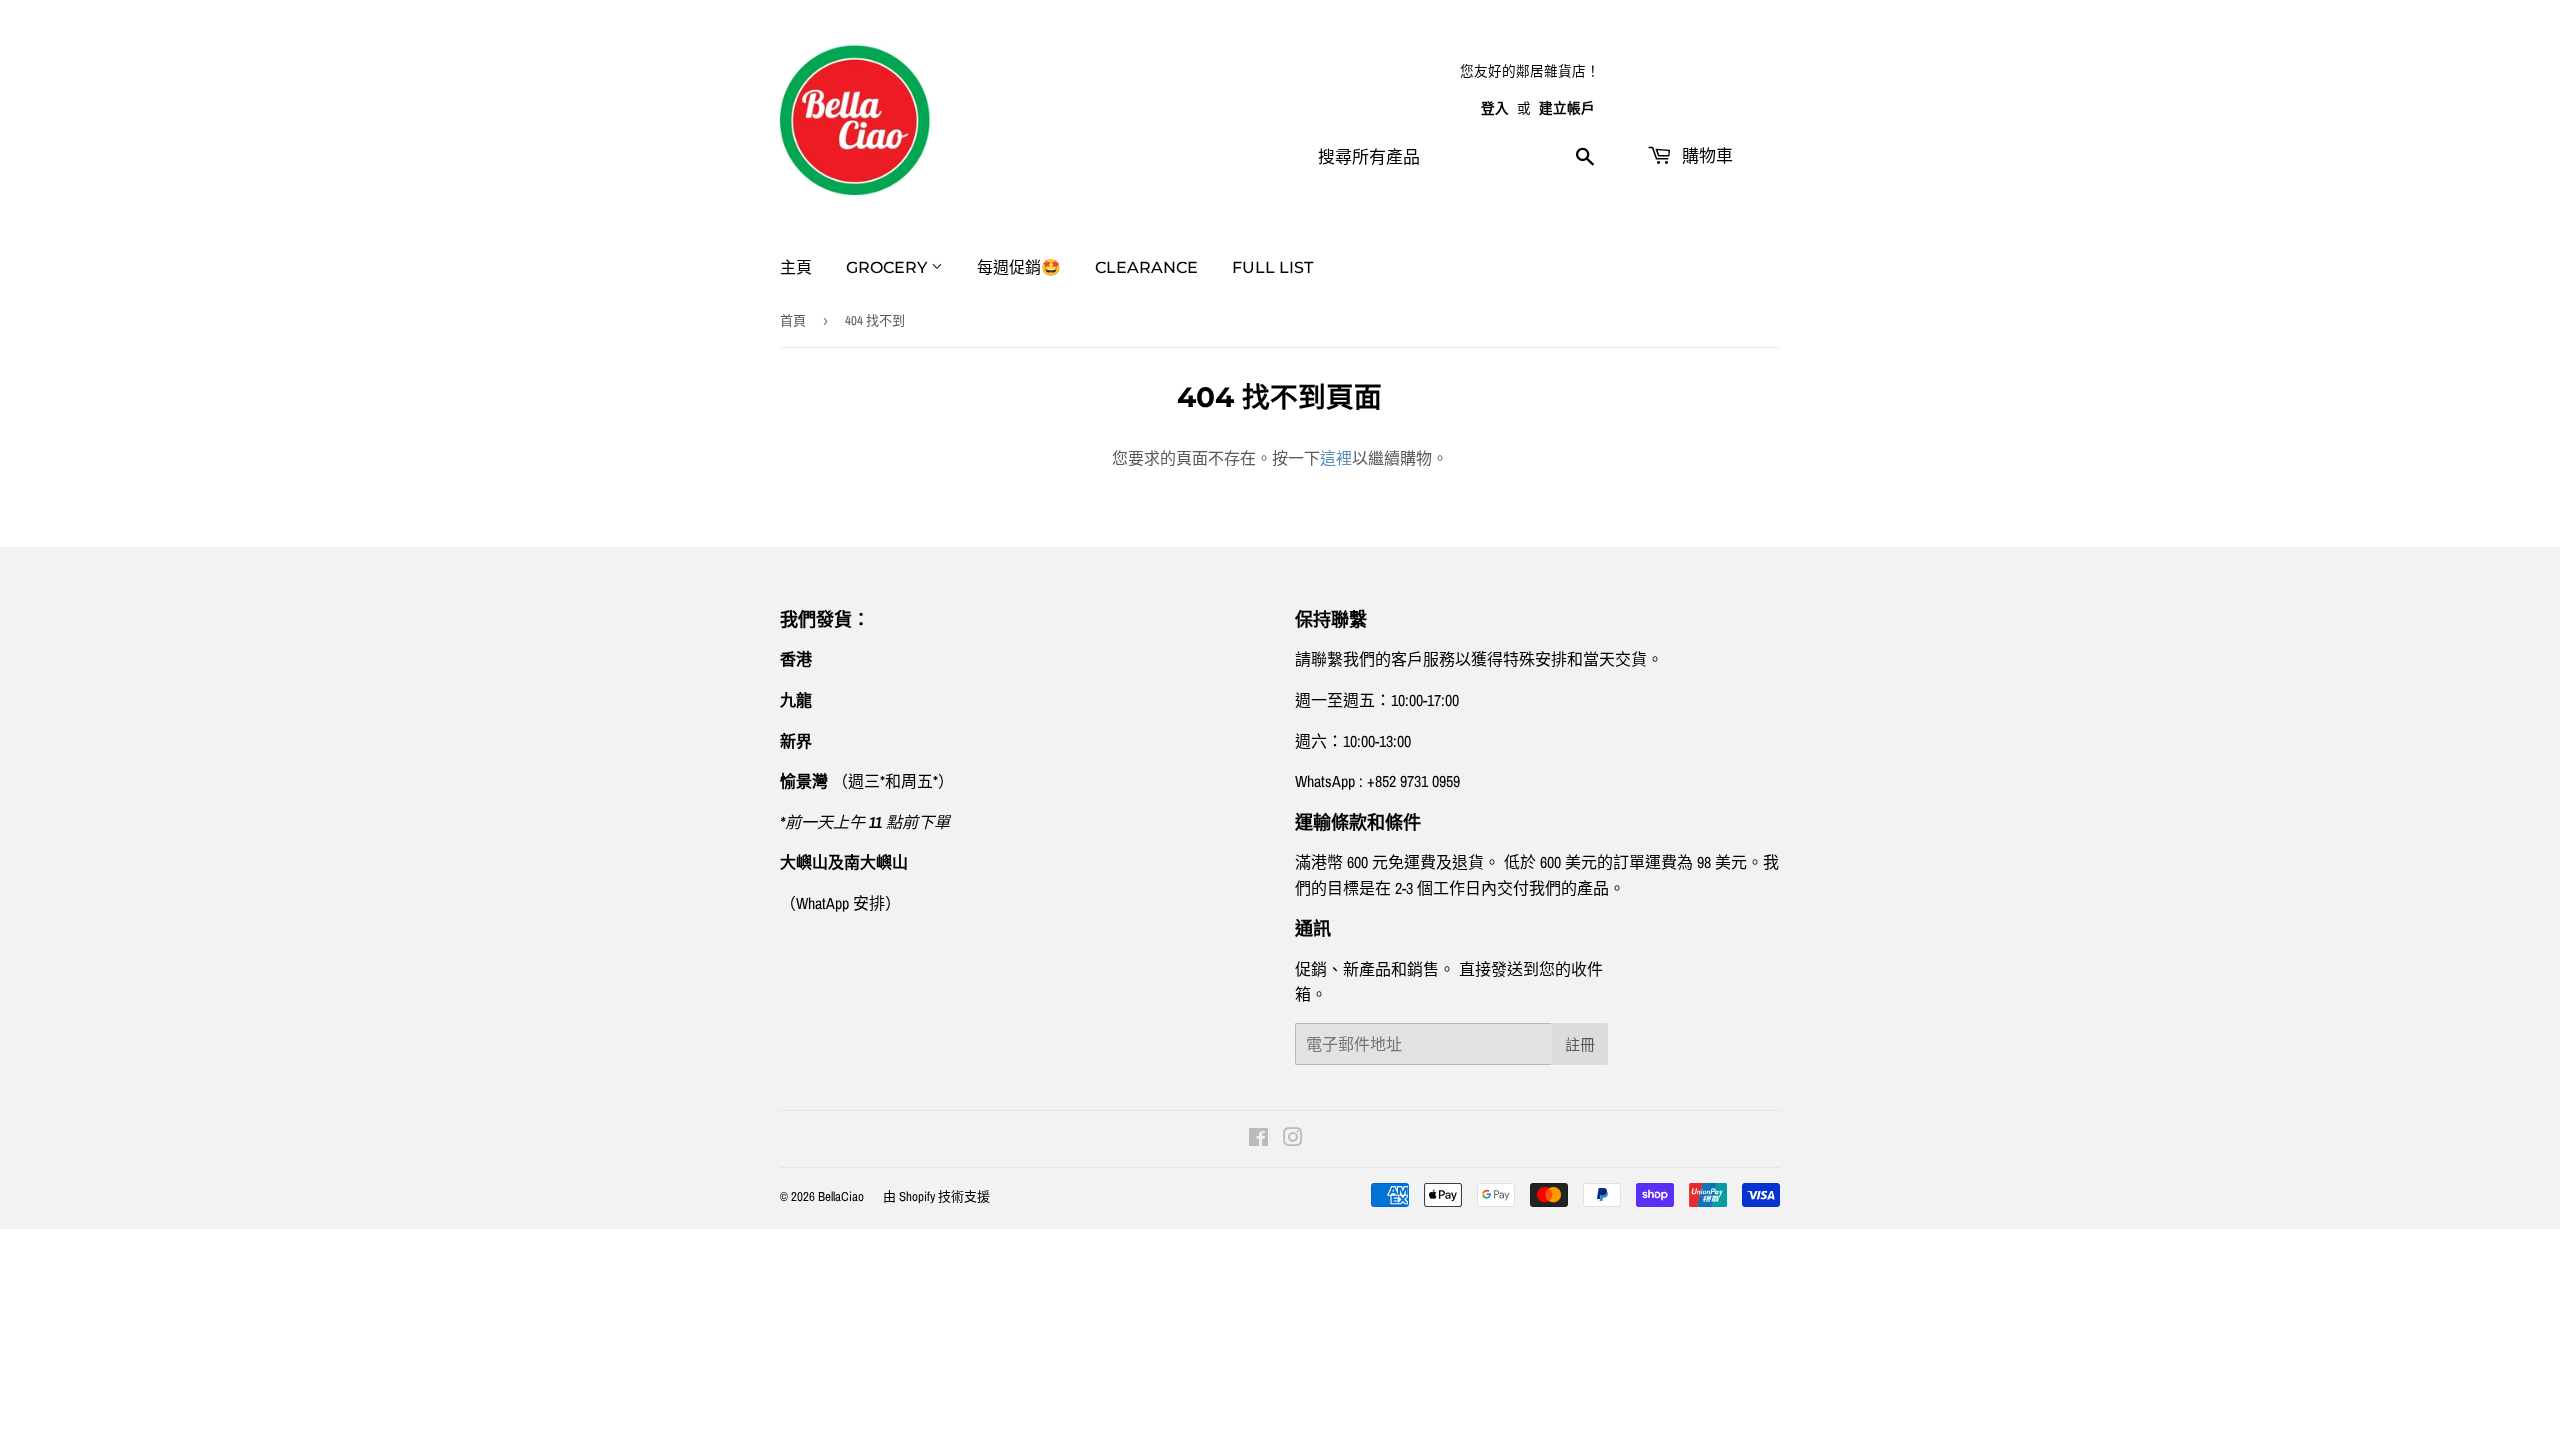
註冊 (1580, 1044)
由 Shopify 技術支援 (936, 1196)
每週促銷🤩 (1019, 267)
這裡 (1336, 458)
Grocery (888, 267)
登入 (1495, 108)
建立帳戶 (1567, 108)
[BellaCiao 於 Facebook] (1258, 1139)
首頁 (793, 320)
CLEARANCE (1146, 267)
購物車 (1705, 156)
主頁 (796, 267)
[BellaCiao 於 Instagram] (1293, 1139)
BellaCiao (841, 1196)
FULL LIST (1272, 267)
